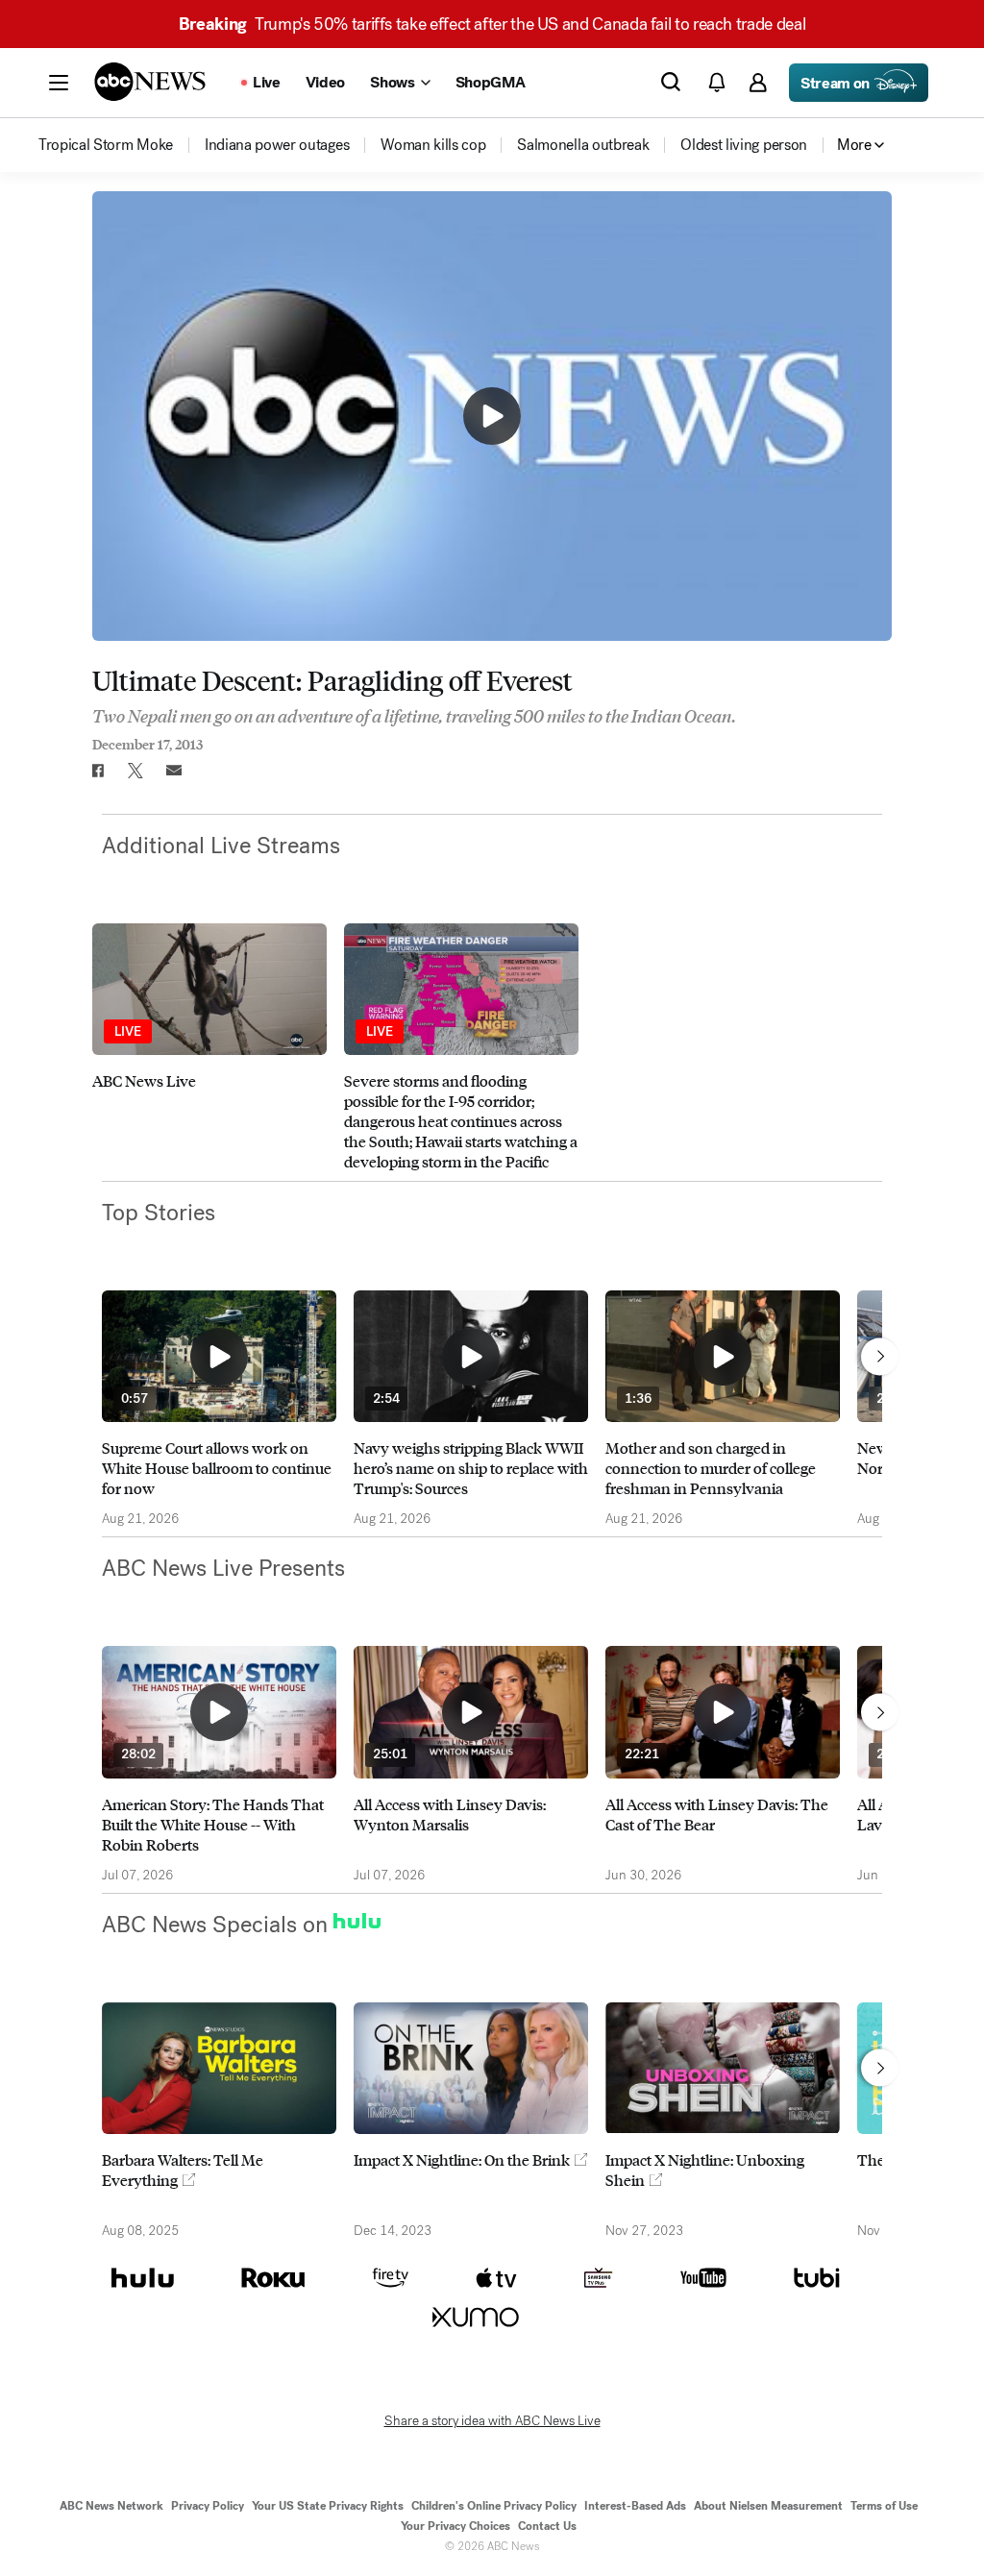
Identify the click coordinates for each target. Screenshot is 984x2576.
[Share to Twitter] (135, 771)
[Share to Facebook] (97, 771)
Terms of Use (884, 2506)
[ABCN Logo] (150, 82)
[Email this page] (174, 771)
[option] (209, 1047)
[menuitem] (106, 145)
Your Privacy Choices (455, 2526)
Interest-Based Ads (635, 2506)
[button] (59, 83)
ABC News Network (111, 2506)
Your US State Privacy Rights (328, 2506)
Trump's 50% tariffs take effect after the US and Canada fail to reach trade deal (492, 24)
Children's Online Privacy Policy (494, 2506)
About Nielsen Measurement (768, 2506)
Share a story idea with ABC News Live (492, 2421)
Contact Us (547, 2526)
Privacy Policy (208, 2506)
